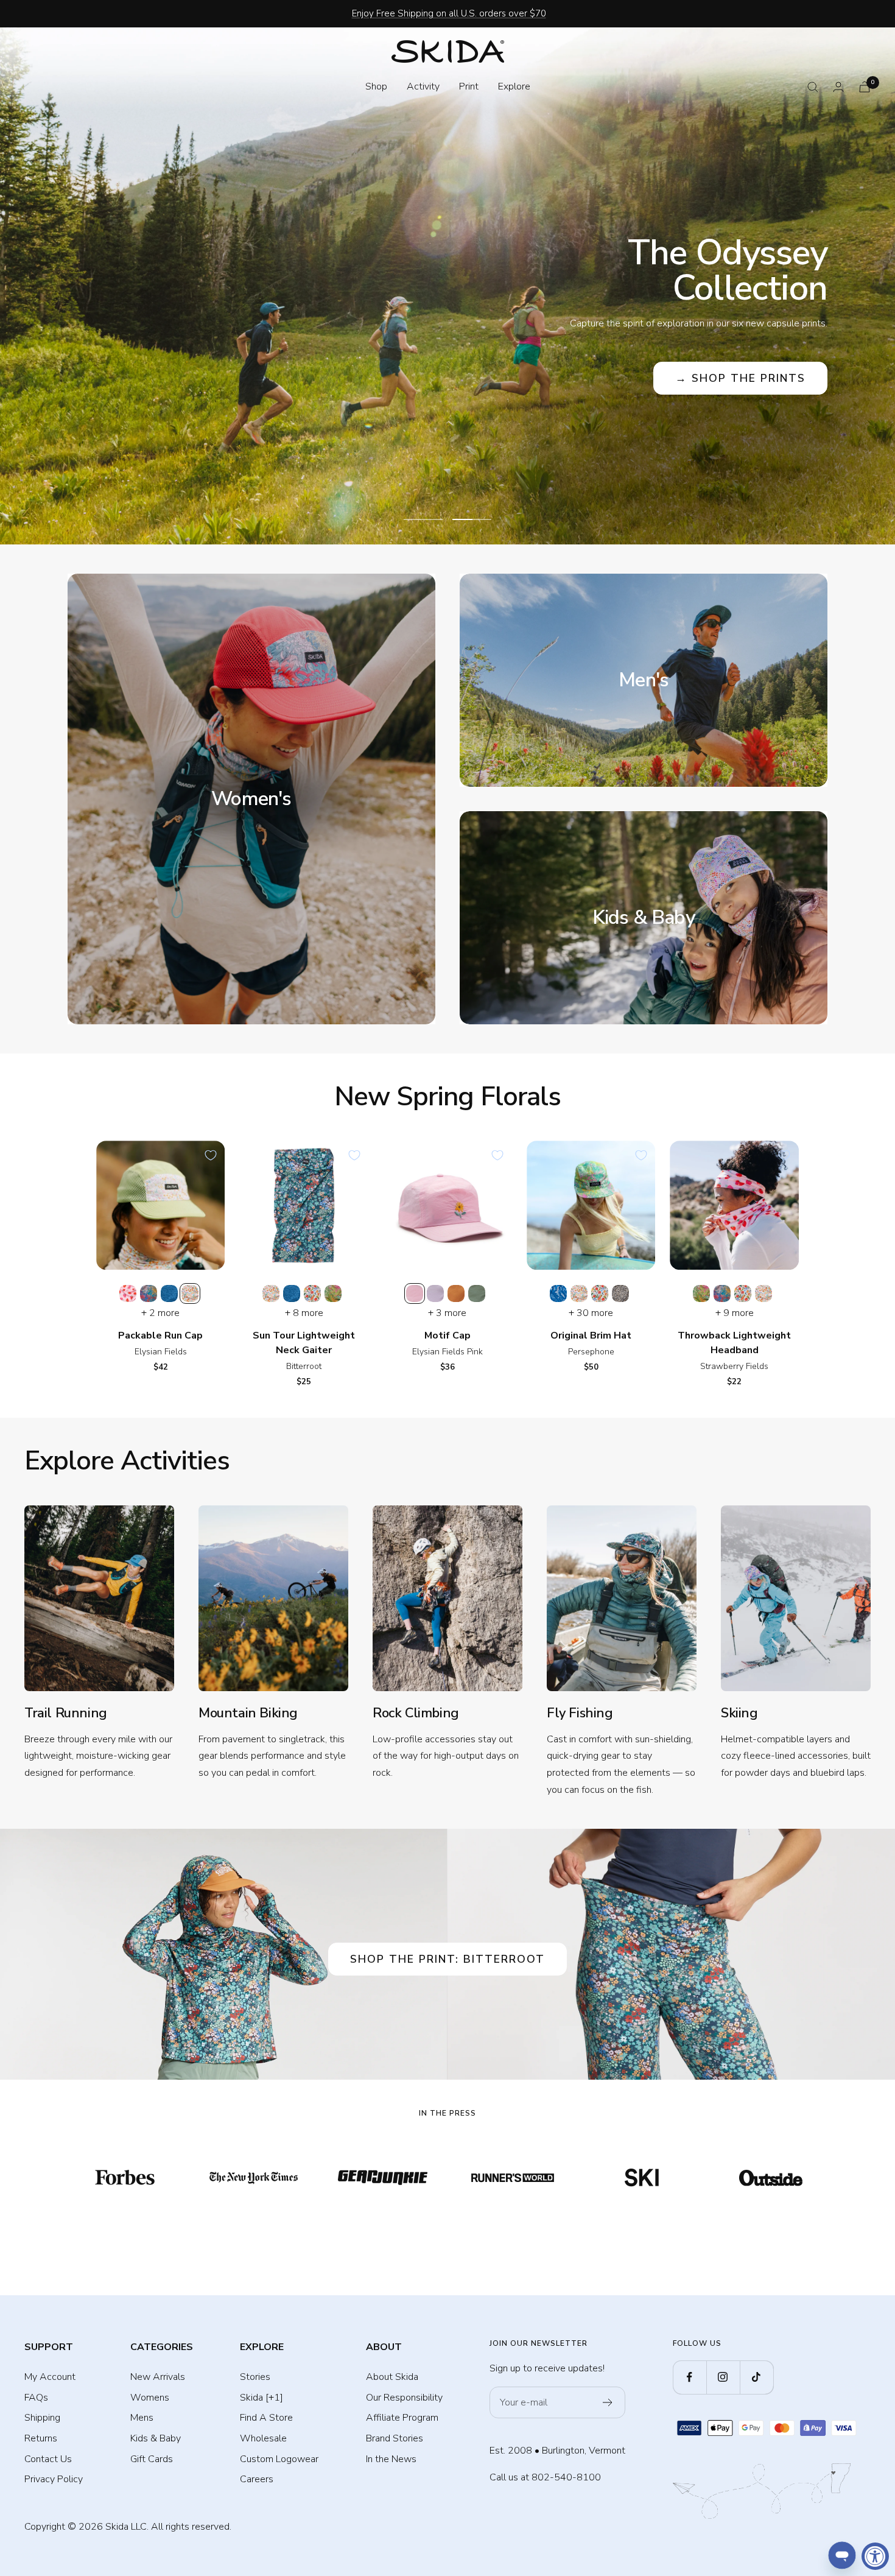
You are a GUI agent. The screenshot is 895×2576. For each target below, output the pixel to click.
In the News (391, 2459)
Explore (514, 86)
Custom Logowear (279, 2459)
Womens (150, 2398)
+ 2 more (160, 1313)
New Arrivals (158, 2377)
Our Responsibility (404, 2398)
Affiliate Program (402, 2418)
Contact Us (48, 2459)
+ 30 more (591, 1313)
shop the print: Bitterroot (447, 1959)
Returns (41, 2438)
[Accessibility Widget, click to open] (875, 2556)
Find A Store (266, 2418)
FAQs (36, 2398)
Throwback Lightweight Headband (734, 1343)
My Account (50, 2377)
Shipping (42, 2418)
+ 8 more (304, 1313)
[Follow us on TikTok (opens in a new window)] (756, 2377)
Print (469, 86)
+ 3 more (447, 1313)
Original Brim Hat (591, 1336)
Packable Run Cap (160, 1336)
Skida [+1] (261, 2398)
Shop (376, 86)
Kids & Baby (156, 2438)
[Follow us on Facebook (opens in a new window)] (690, 2377)
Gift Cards (152, 2459)
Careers (257, 2479)
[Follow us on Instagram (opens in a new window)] (723, 2377)
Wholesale (263, 2438)
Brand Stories (395, 2438)
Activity (423, 86)
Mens (142, 2418)
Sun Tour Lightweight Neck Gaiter (304, 1343)
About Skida (392, 2377)
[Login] (838, 87)
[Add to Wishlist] (211, 1155)
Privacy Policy (54, 2479)
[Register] (608, 2402)
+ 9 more (735, 1313)
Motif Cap (447, 1336)
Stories (255, 2377)
